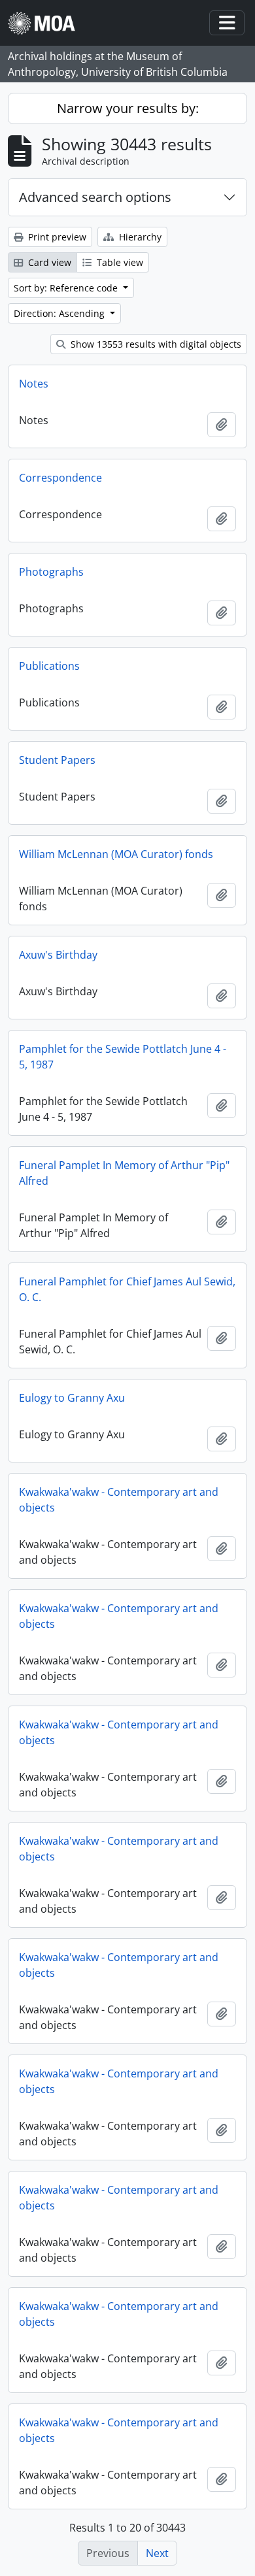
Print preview (56, 237)
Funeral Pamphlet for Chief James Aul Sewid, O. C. (127, 1289)
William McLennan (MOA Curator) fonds (116, 854)
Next (157, 2553)
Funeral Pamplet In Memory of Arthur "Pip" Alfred (124, 1173)
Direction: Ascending (60, 313)
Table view (119, 262)
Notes (34, 384)
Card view (48, 262)
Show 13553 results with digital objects (155, 344)
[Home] (47, 23)
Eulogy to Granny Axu (72, 1398)
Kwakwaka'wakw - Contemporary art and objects (119, 1500)
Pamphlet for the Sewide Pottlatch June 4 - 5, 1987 (123, 1057)
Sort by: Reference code (67, 288)
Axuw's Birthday (58, 955)
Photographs (51, 572)
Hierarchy (139, 237)
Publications (49, 666)
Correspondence (60, 478)
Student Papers (57, 760)
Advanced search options (95, 197)
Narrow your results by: (128, 108)
